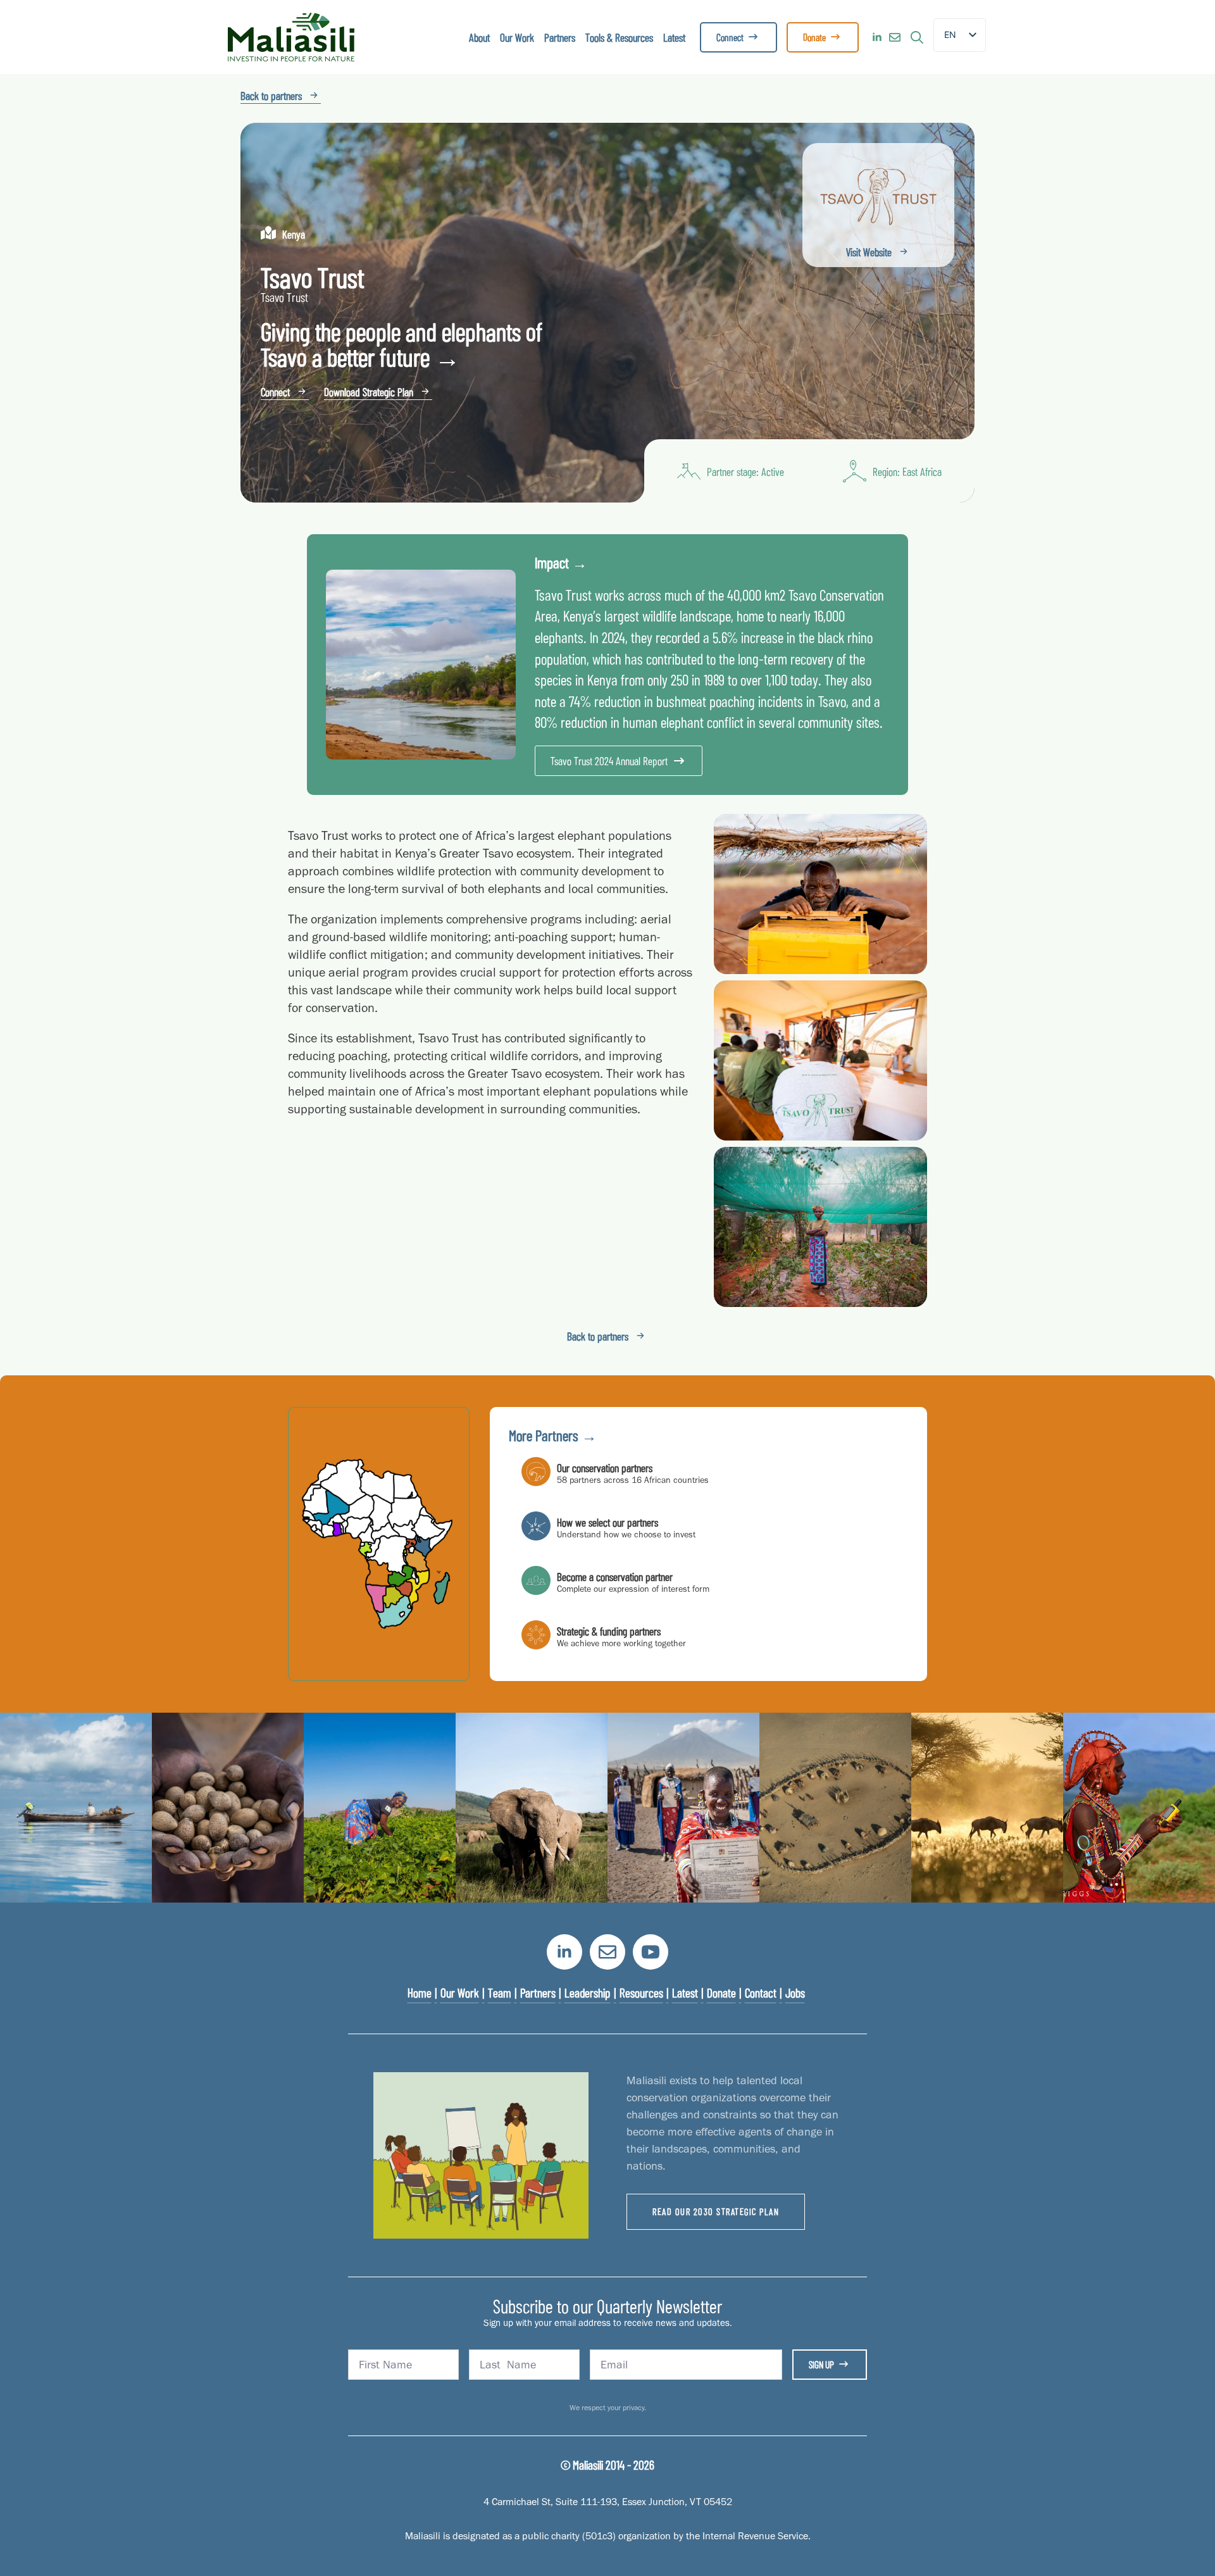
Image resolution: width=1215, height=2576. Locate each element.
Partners (560, 37)
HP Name (242, 1914)
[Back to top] (1183, 2544)
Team (500, 1992)
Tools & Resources (619, 37)
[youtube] (651, 1952)
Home (420, 1992)
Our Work (517, 37)
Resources (641, 1992)
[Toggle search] (917, 37)
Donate (721, 1992)
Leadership (588, 1992)
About (479, 37)
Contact (761, 1992)
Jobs (795, 1992)
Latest (674, 37)
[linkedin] (877, 37)
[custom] (895, 37)
